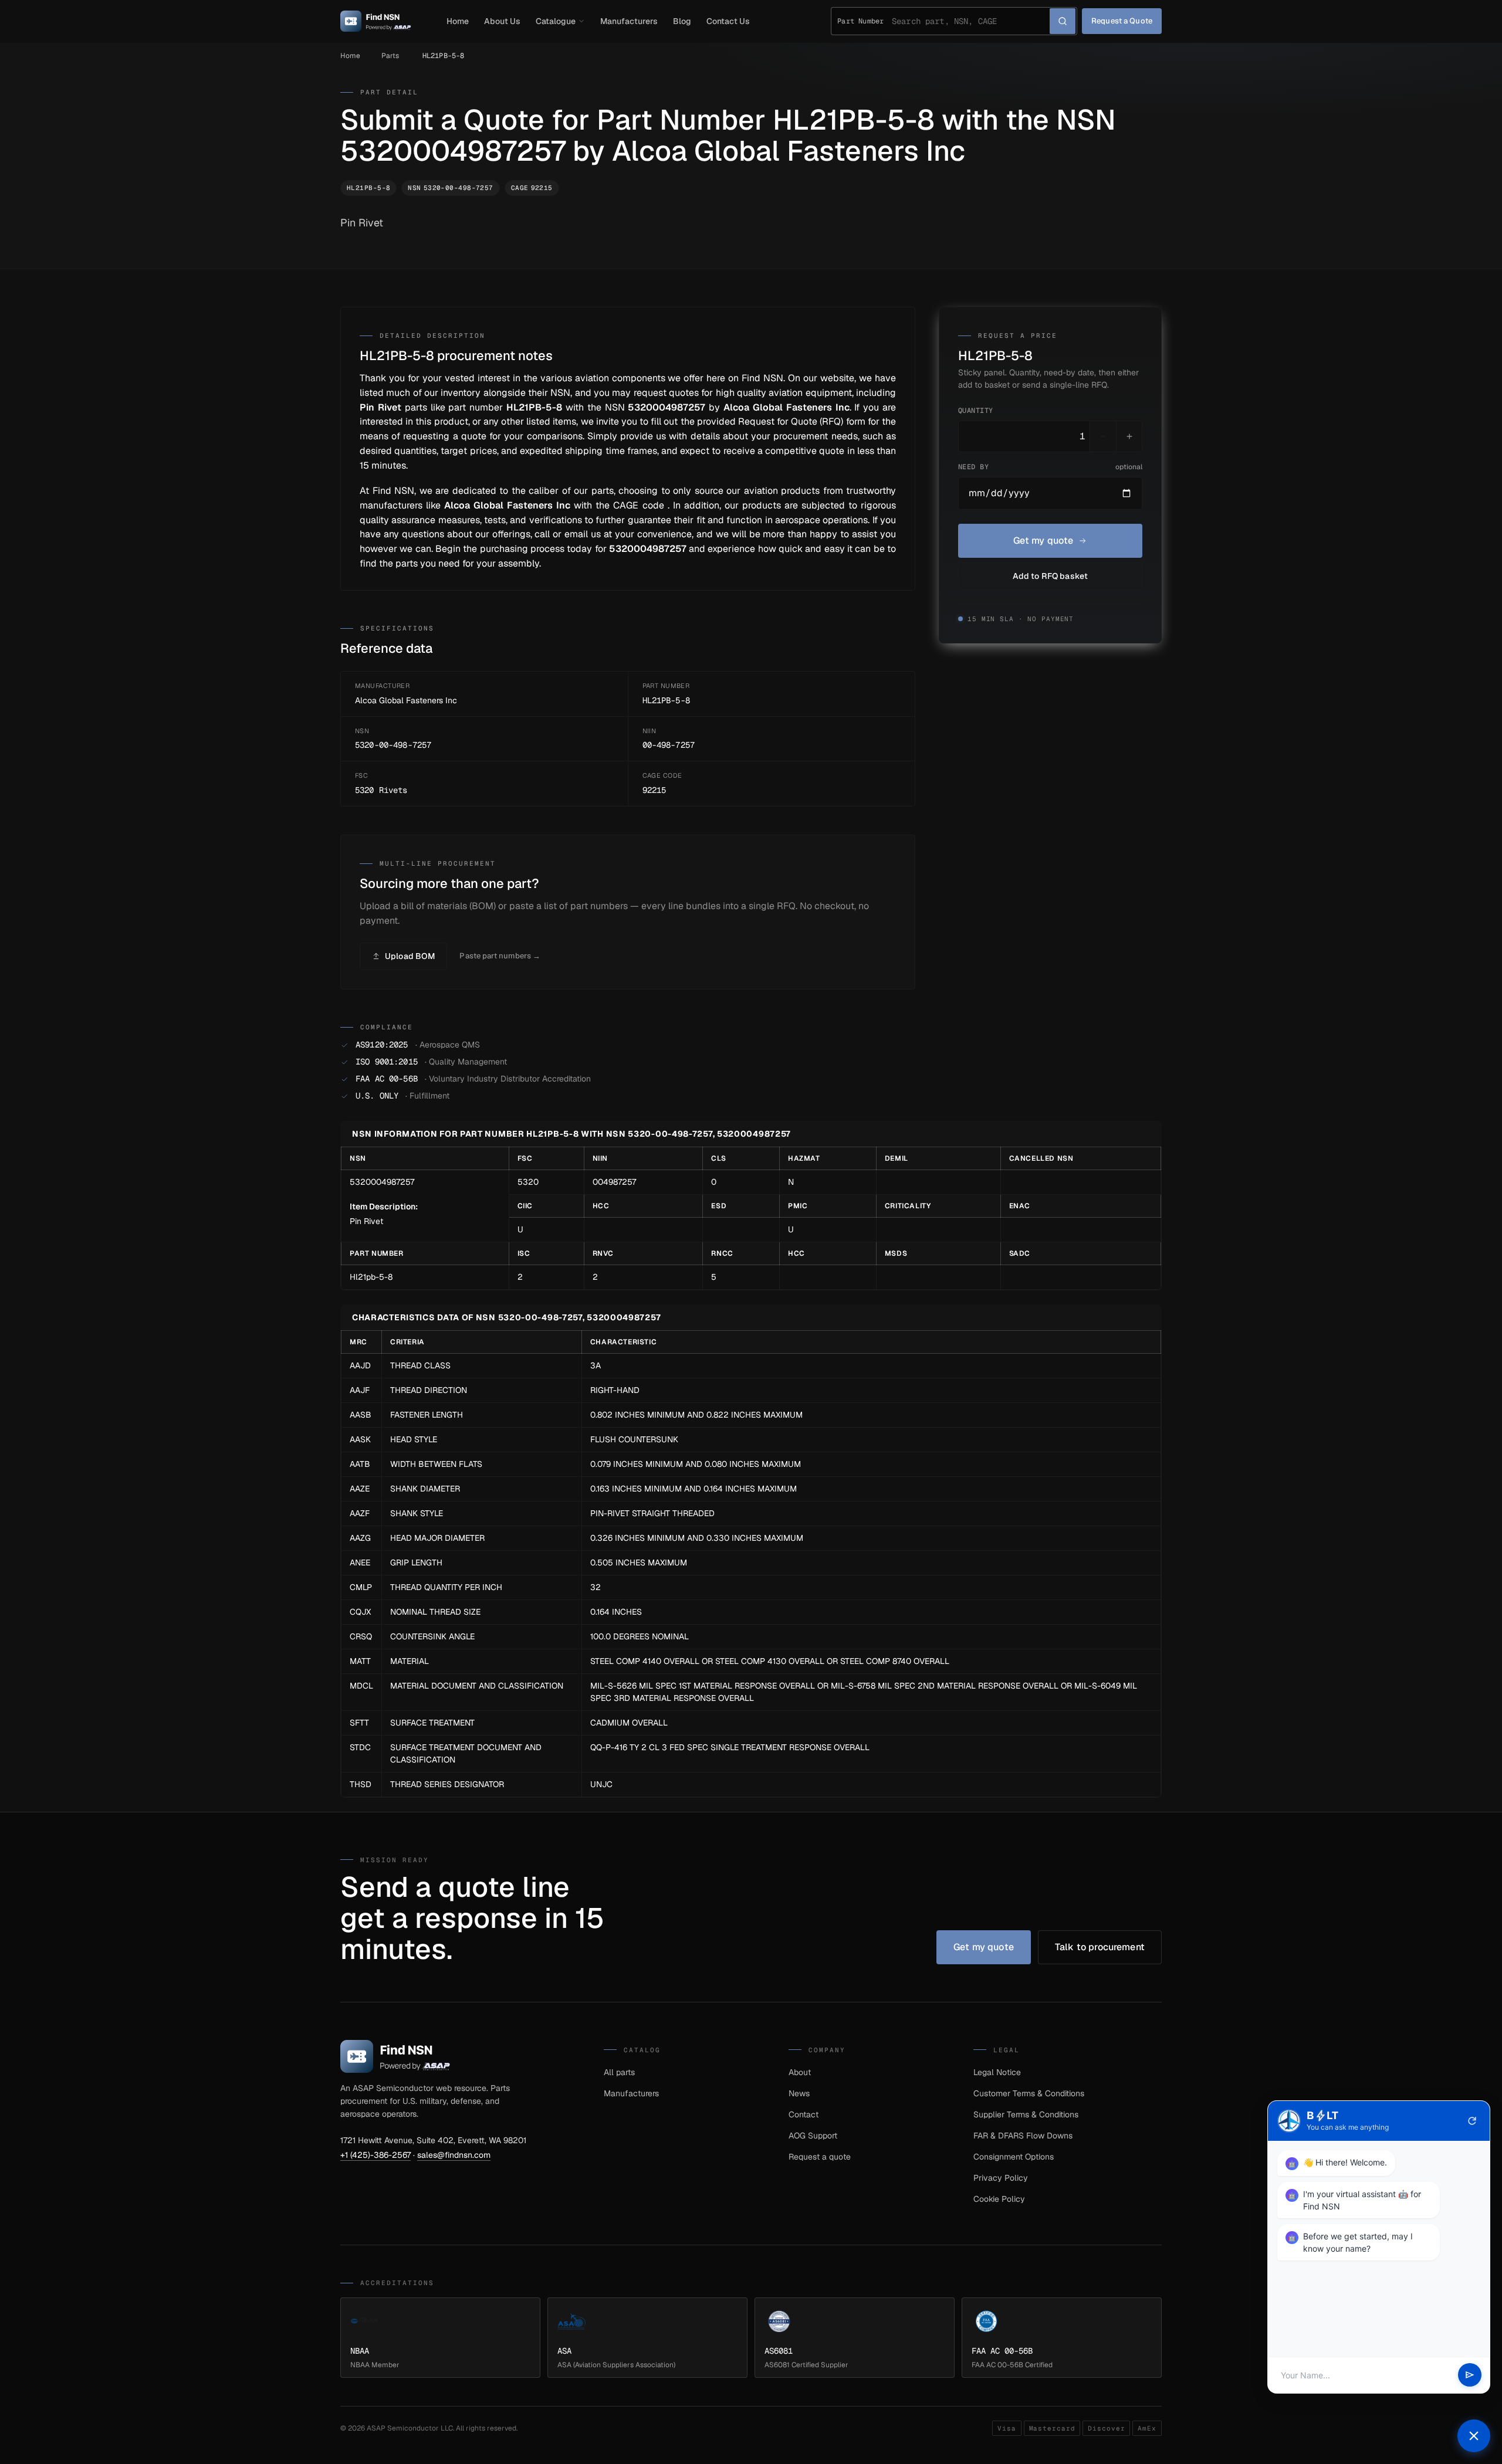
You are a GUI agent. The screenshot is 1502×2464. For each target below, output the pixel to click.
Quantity (976, 411)
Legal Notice (997, 2072)
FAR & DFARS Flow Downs (1023, 2136)
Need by (1050, 467)
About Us (502, 21)
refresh (1472, 2121)
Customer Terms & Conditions (1029, 2093)
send (1470, 2375)
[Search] (1063, 21)
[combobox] (971, 21)
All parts (619, 2072)
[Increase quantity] (1129, 436)
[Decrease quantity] (1103, 436)
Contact (804, 2114)
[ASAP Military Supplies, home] (376, 21)
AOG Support (813, 2136)
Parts (390, 56)
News (799, 2093)
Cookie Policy (999, 2199)
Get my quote (1043, 540)
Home (458, 21)
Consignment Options (1014, 2157)
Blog (682, 21)
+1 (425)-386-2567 (375, 2155)
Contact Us (728, 21)
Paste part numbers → (500, 956)
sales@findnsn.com (454, 2155)
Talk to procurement (1100, 1947)
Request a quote (820, 2157)
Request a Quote (1122, 21)
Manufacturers (629, 21)
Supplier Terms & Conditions (1026, 2114)
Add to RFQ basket (1050, 576)
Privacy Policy (1001, 2178)
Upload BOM (410, 956)
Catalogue (556, 21)
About (800, 2072)
